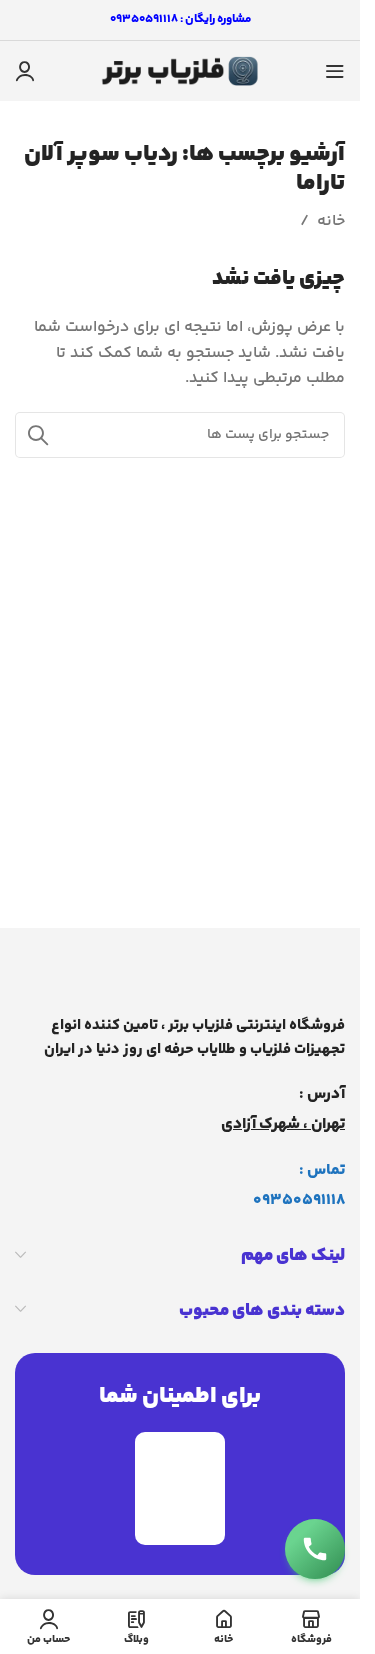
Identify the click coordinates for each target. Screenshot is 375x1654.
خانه (331, 221)
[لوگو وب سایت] (180, 71)
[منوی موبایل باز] (335, 71)
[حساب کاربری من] (25, 71)
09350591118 (299, 1200)
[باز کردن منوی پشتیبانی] (315, 1549)
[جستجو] (38, 435)
